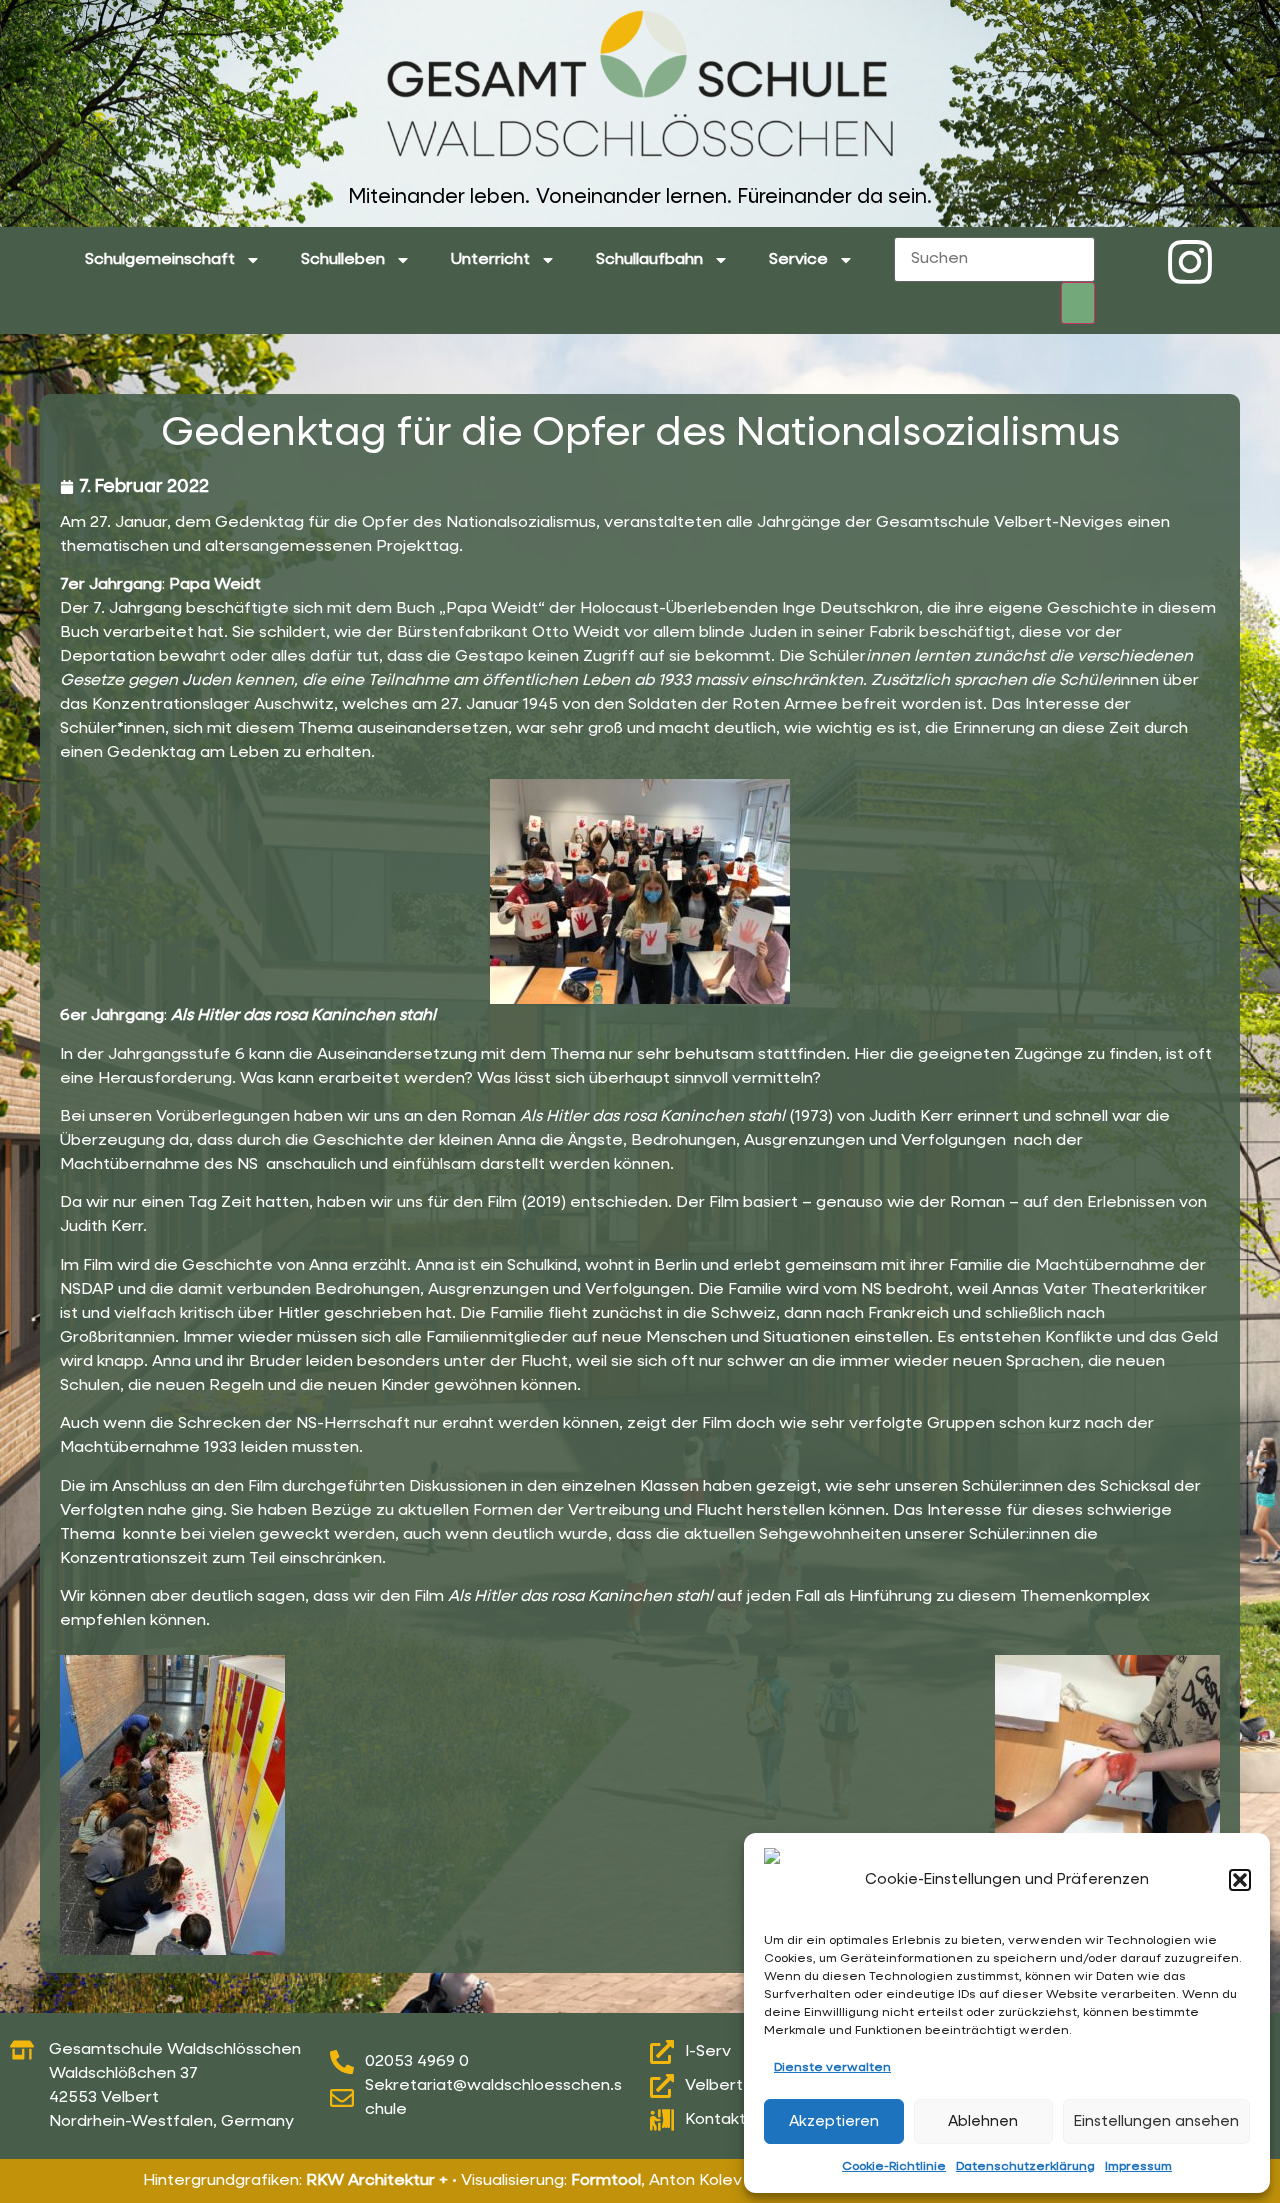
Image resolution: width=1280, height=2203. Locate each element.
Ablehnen (983, 2121)
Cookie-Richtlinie (894, 2167)
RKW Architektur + (377, 2181)
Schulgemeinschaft (160, 260)
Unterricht (490, 260)
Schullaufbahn (649, 260)
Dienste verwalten (832, 2068)
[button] (1240, 1880)
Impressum (1138, 2167)
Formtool (606, 2181)
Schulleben (343, 260)
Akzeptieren (834, 2121)
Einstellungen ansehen (1156, 2121)
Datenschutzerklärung (1025, 2167)
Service (798, 260)
